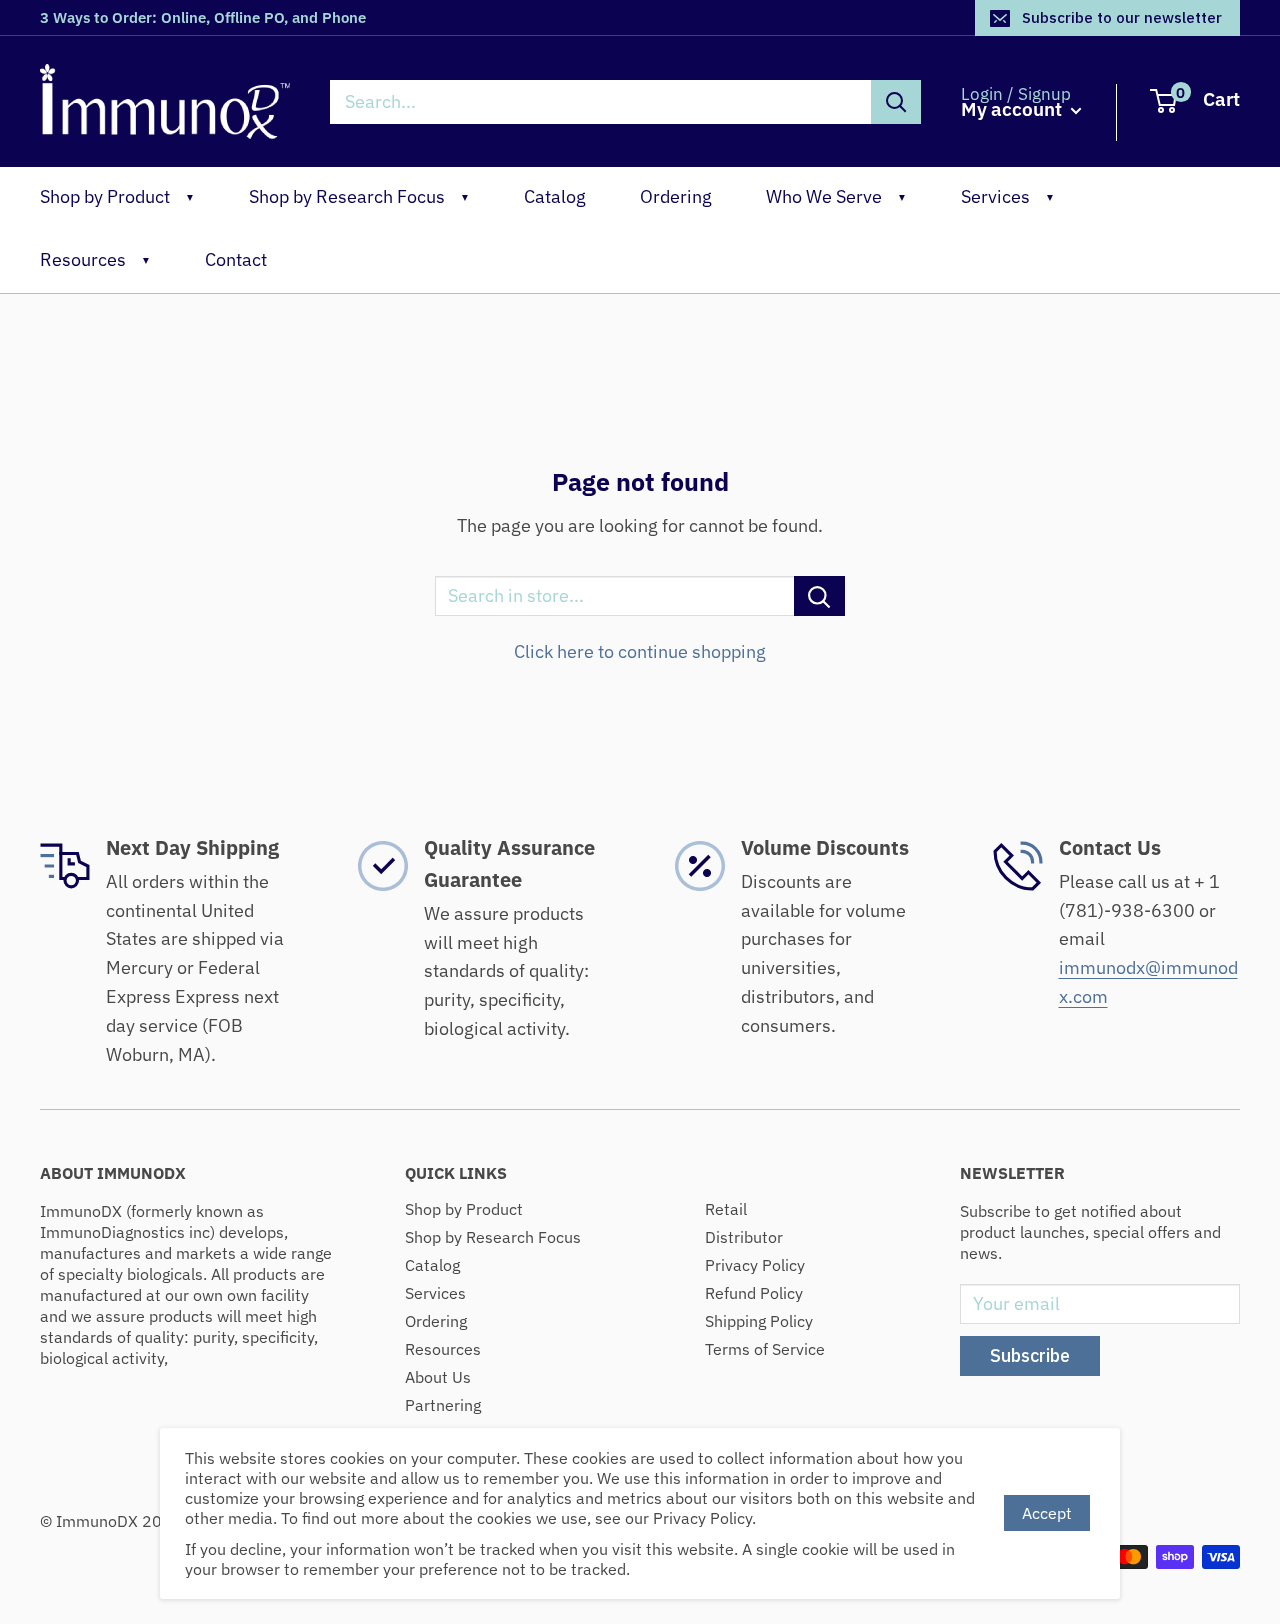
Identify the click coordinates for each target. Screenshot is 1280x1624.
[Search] (896, 102)
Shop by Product (117, 196)
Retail (726, 1209)
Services (1008, 196)
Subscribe (1030, 1355)
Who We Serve (836, 196)
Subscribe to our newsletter (1122, 17)
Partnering (443, 1405)
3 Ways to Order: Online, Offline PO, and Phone (203, 17)
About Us (438, 1377)
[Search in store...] (819, 596)
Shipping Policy (759, 1321)
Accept (1047, 1513)
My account (1013, 109)
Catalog (555, 196)
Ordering (676, 196)
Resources (95, 259)
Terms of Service (765, 1349)
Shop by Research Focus (359, 196)
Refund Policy (754, 1293)
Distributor (744, 1237)
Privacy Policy (755, 1265)
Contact (236, 259)
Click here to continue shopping (640, 651)
